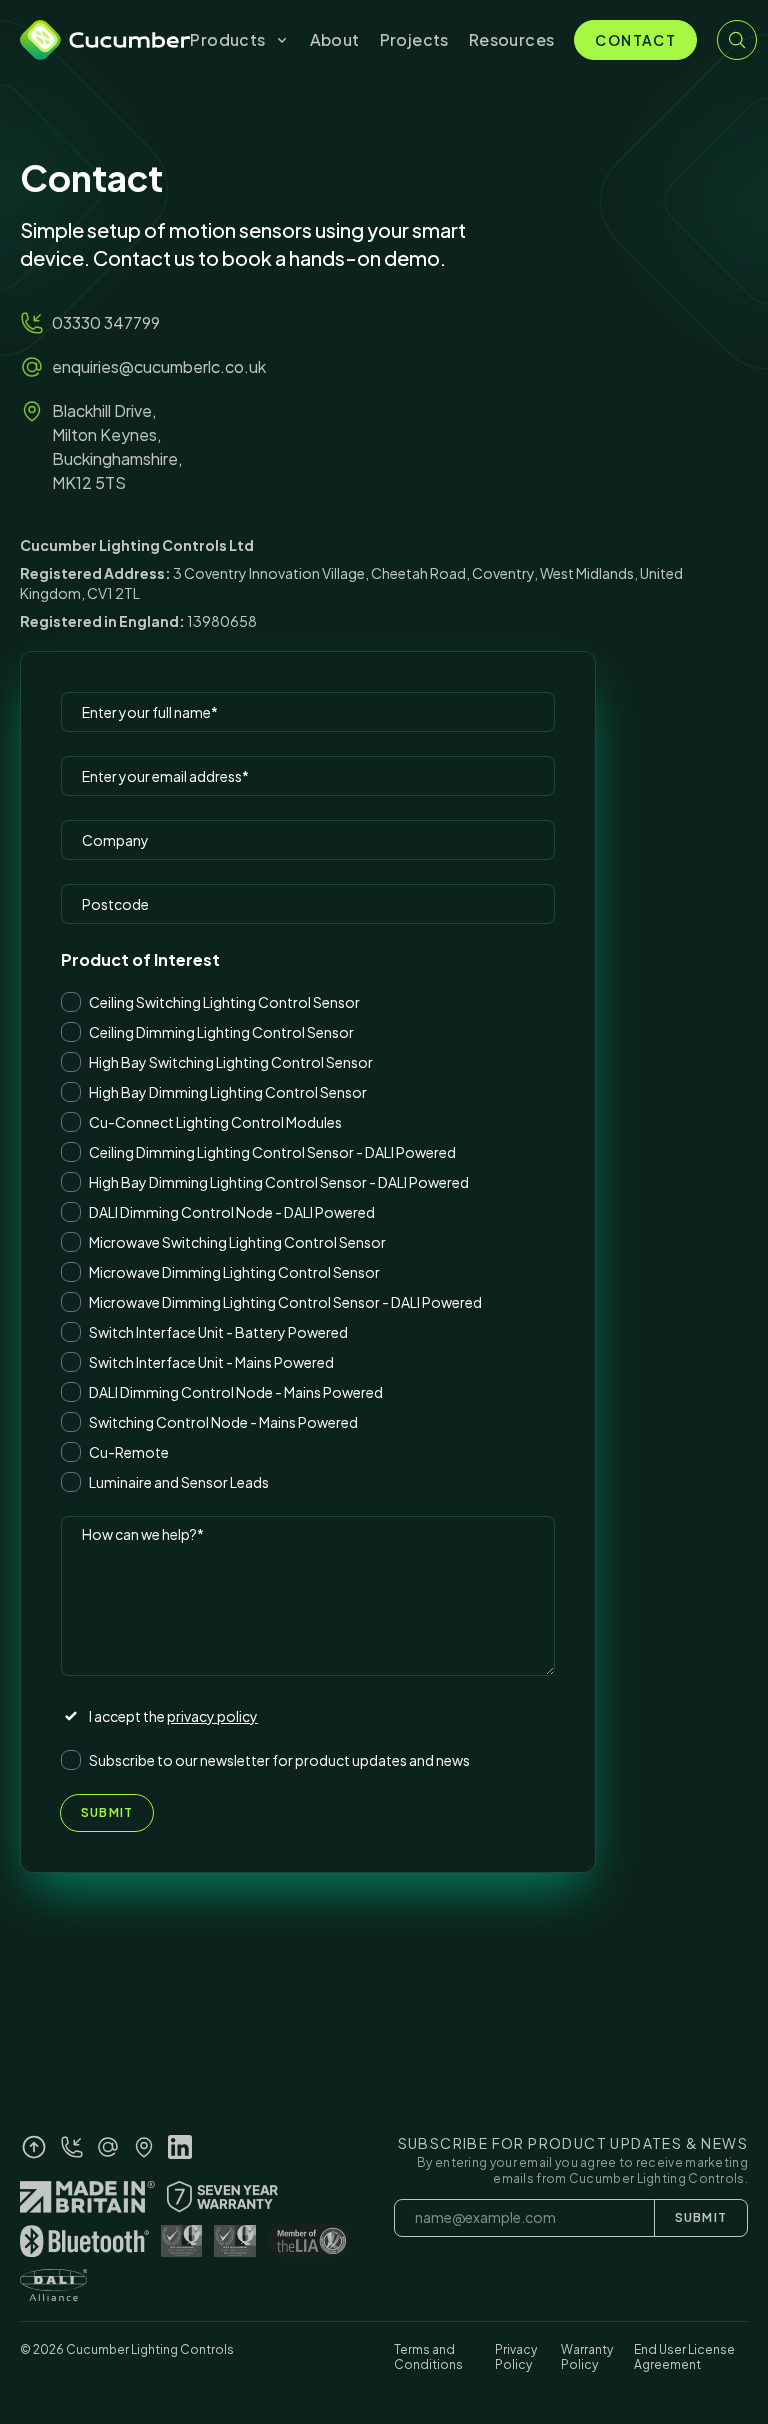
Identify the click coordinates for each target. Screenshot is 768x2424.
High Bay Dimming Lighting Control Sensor (228, 1092)
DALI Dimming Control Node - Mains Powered (236, 1392)
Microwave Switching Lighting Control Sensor (237, 1242)
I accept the (173, 1716)
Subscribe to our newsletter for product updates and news (279, 1760)
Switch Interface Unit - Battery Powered (218, 1332)
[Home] (105, 40)
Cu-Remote (129, 1452)
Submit (107, 1812)
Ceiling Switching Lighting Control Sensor (224, 1002)
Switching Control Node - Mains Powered (223, 1422)
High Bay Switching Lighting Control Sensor (231, 1062)
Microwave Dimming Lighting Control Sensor (234, 1272)
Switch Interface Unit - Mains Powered (211, 1362)
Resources (512, 39)
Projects (414, 39)
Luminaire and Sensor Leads (179, 1482)
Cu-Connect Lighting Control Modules (215, 1122)
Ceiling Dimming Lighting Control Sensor (221, 1032)
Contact (635, 40)
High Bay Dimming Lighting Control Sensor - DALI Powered (279, 1182)
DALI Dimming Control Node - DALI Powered (232, 1212)
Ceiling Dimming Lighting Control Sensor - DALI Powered (272, 1152)
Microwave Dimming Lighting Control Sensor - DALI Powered (285, 1302)
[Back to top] (34, 2147)
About (335, 39)
